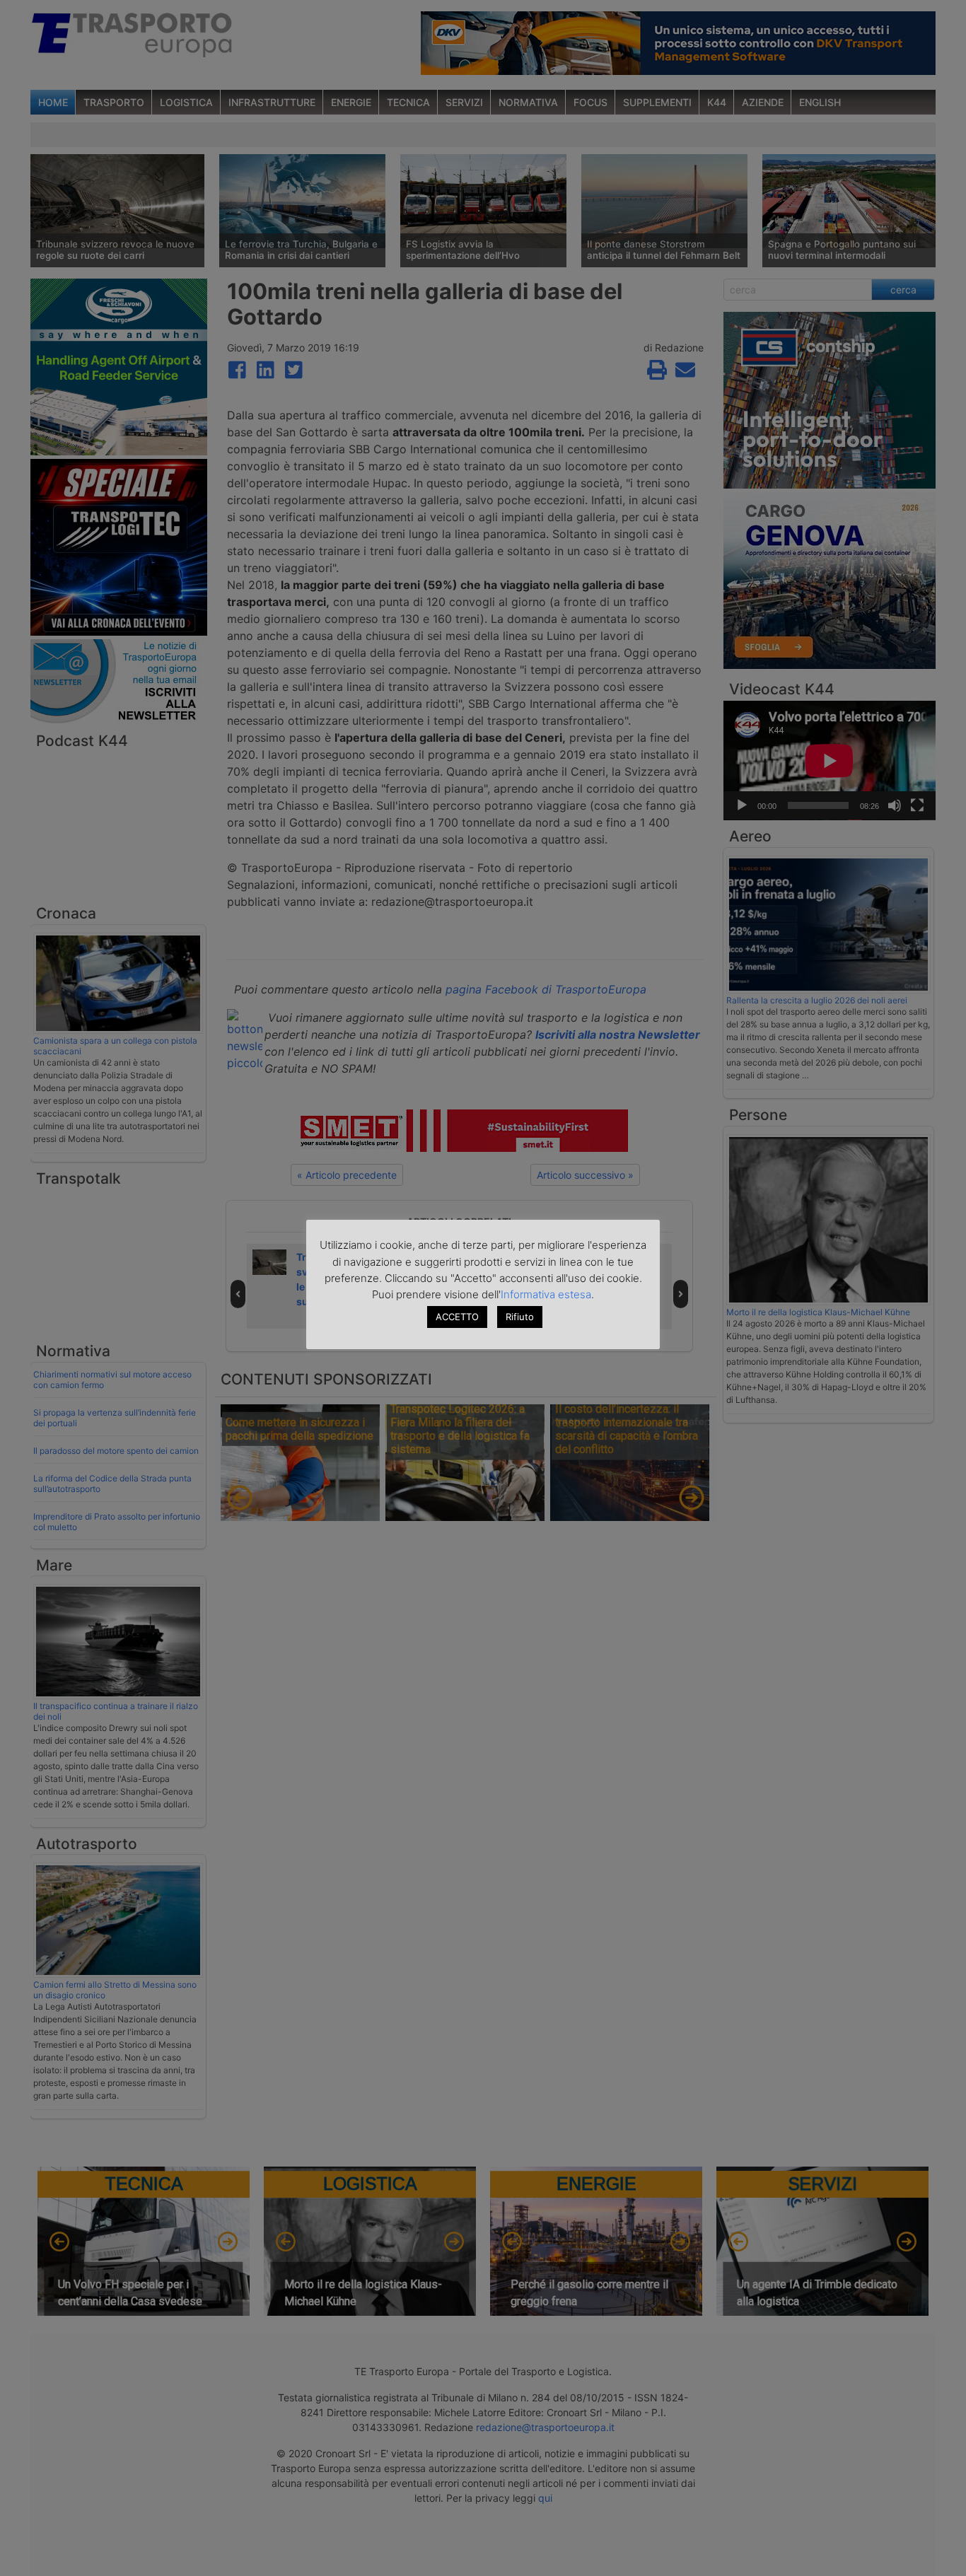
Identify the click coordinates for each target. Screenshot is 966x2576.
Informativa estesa (546, 1294)
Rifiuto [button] (520, 1317)
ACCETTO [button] (457, 1317)
